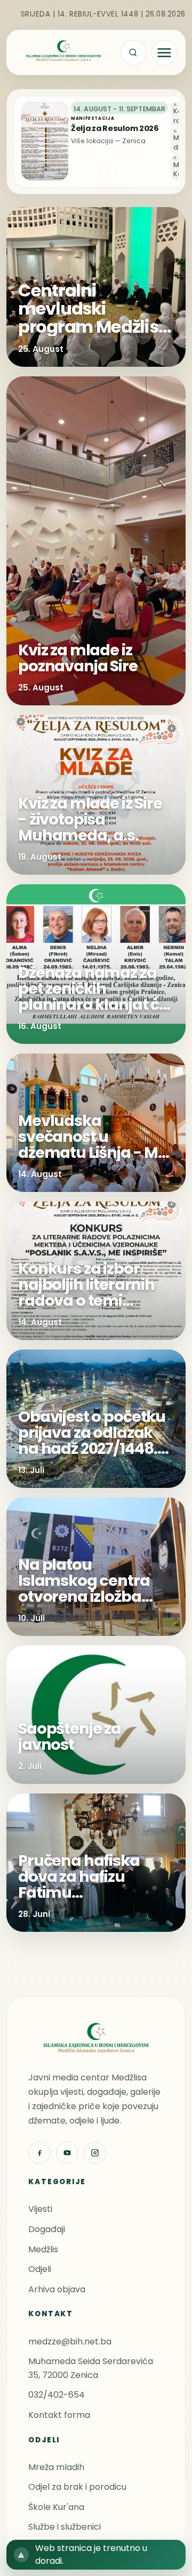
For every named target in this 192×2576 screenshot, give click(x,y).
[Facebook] (39, 2153)
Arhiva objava (57, 2289)
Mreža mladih (56, 2467)
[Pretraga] (133, 53)
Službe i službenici (65, 2527)
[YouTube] (67, 2153)
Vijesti (40, 2209)
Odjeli (40, 2269)
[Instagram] (95, 2153)
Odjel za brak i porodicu (77, 2487)
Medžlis (43, 2249)
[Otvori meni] (164, 53)
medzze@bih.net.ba (70, 2342)
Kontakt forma (59, 2415)
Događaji (47, 2229)
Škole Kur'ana (56, 2507)
